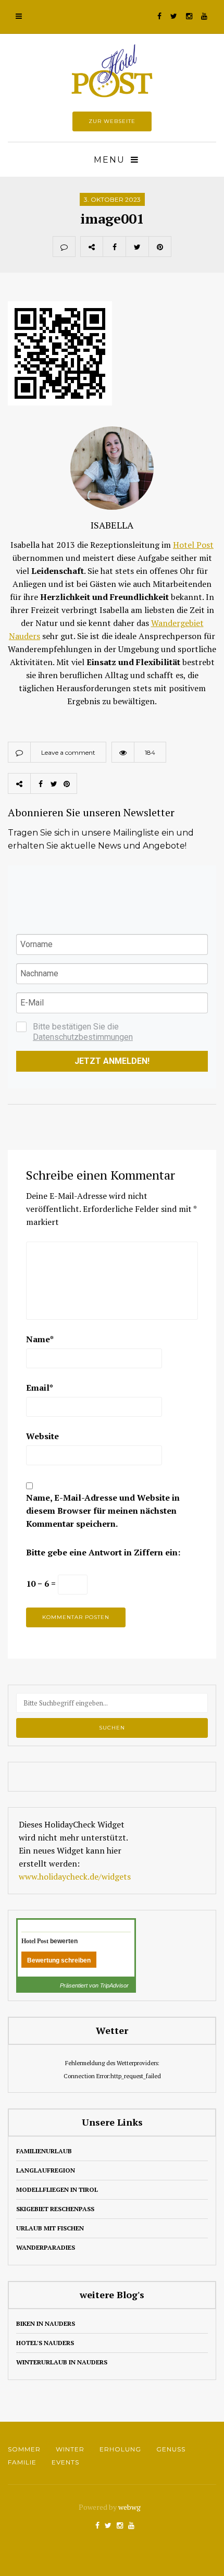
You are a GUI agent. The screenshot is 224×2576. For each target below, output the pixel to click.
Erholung (120, 2449)
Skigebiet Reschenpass (55, 2209)
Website (42, 1436)
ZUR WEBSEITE (112, 121)
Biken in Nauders (46, 2323)
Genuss (171, 2449)
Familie (22, 2462)
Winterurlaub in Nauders (62, 2362)
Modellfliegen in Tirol (57, 2189)
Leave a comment (68, 752)
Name (40, 1339)
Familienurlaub (44, 2151)
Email (40, 1388)
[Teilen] (114, 247)
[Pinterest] (160, 247)
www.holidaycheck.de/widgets (75, 1876)
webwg (130, 2507)
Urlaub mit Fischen (50, 2228)
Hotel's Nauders (45, 2343)
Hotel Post (193, 545)
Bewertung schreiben (59, 1960)
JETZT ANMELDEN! (112, 1061)
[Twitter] (137, 247)
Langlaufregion (46, 2170)
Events (65, 2462)
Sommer (24, 2449)
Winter (70, 2449)
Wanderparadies (46, 2247)
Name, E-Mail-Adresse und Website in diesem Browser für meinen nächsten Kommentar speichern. (103, 1511)
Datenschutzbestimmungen (83, 1037)
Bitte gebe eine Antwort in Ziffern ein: (103, 1552)
